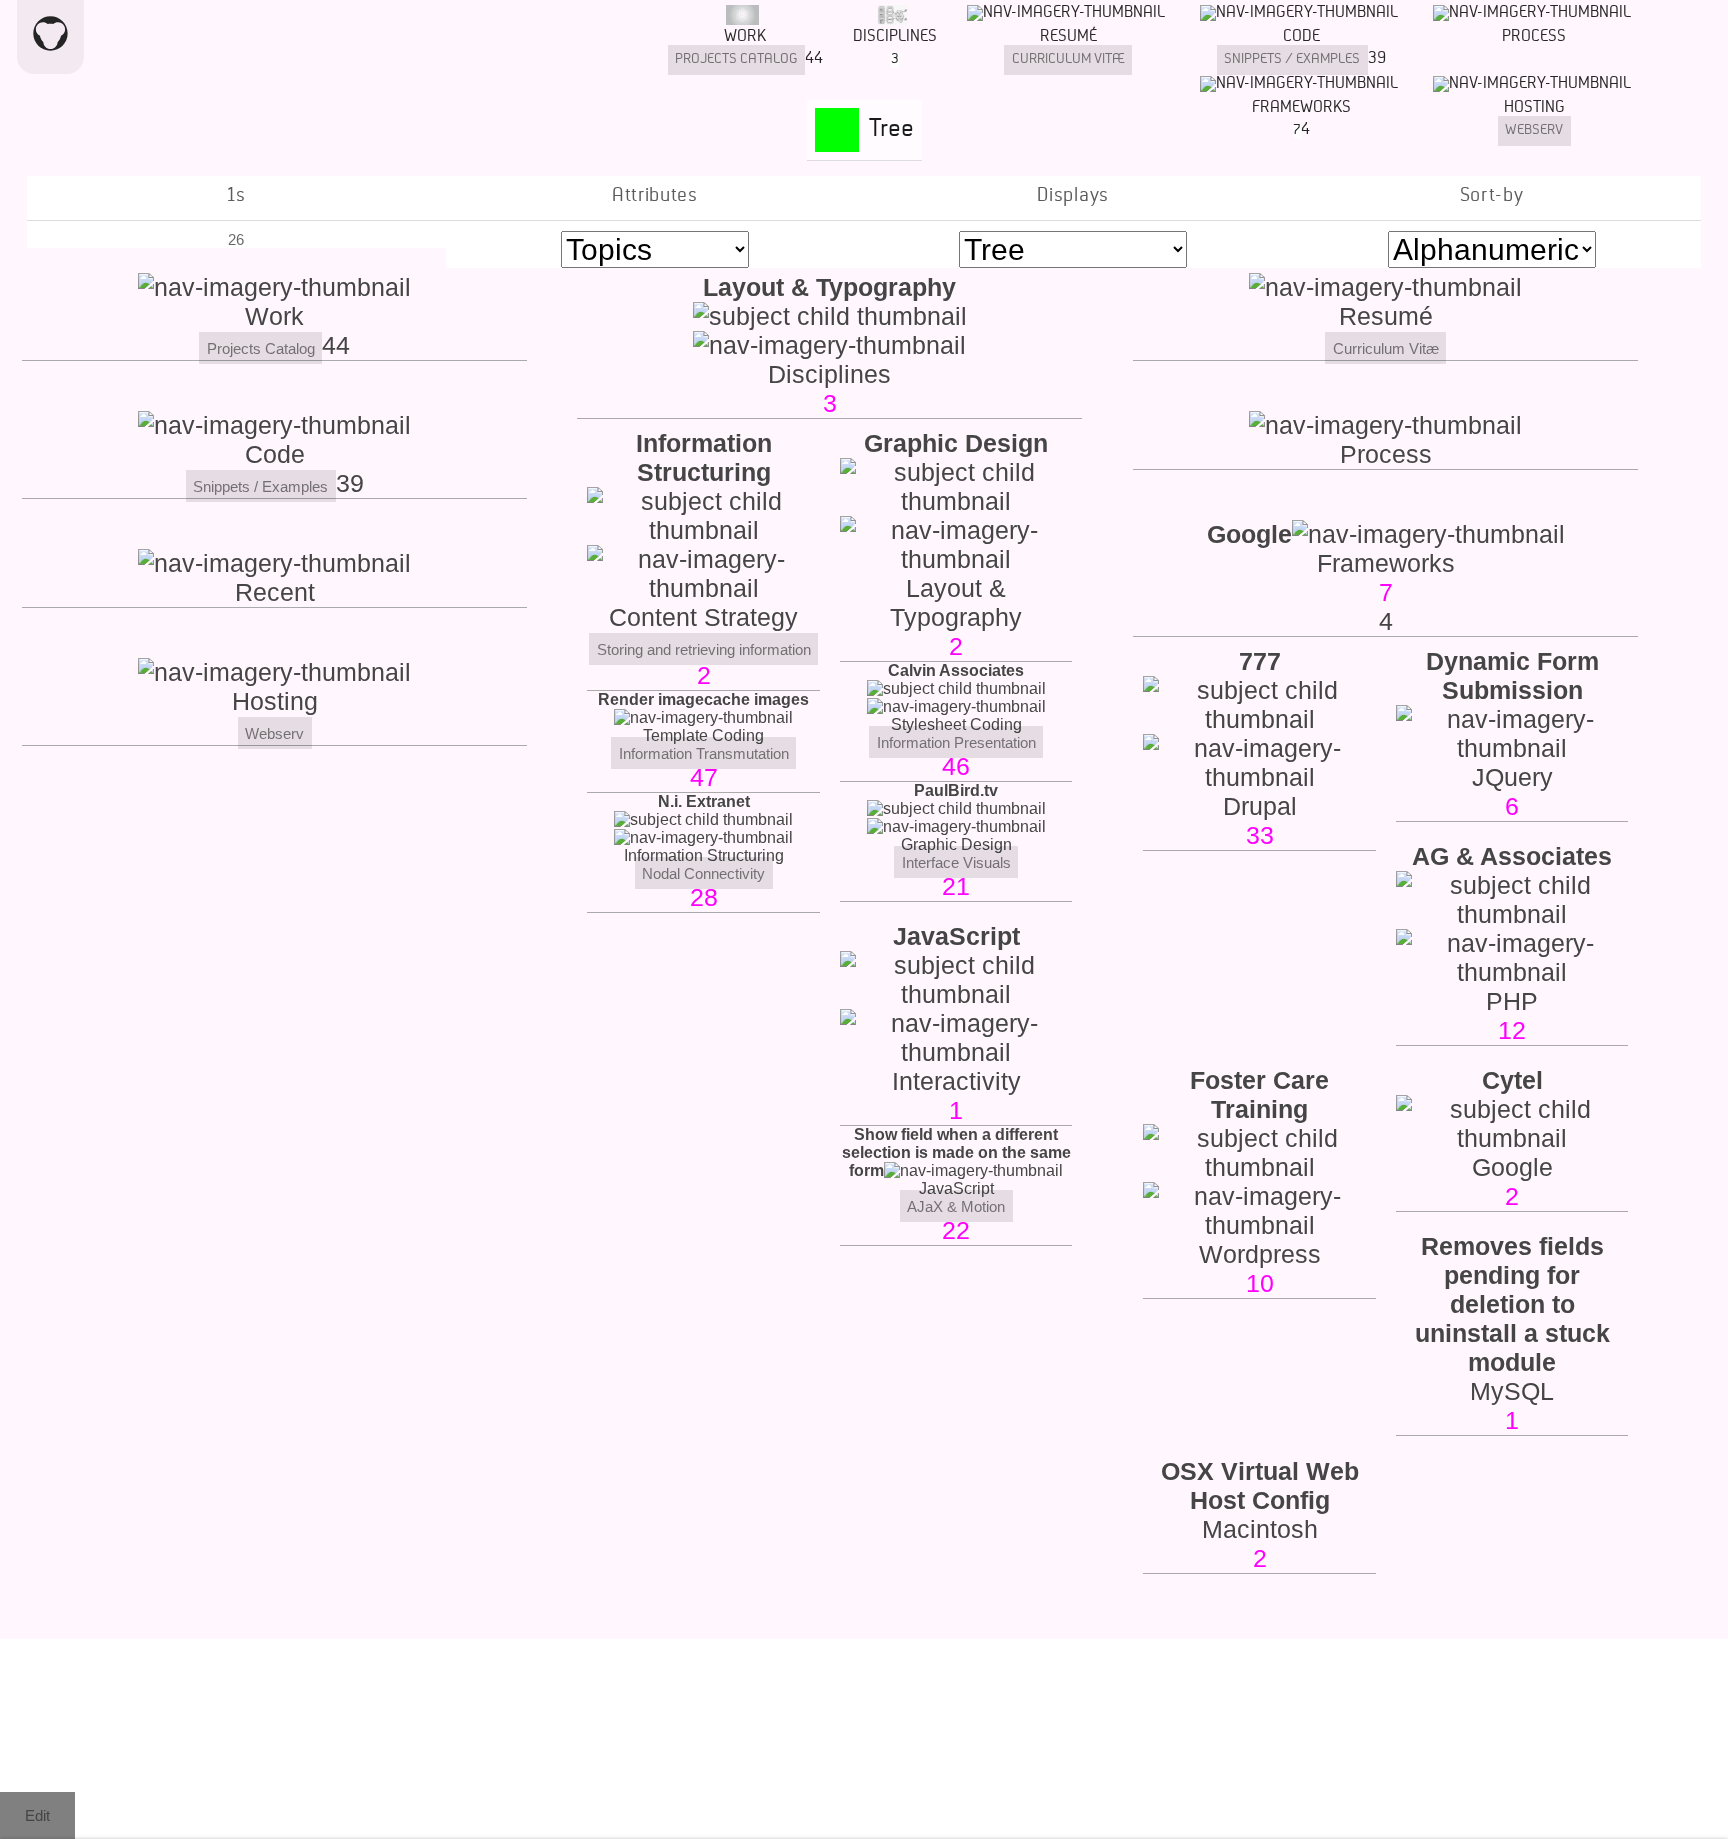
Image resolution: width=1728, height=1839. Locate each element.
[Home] (50, 37)
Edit (37, 1815)
